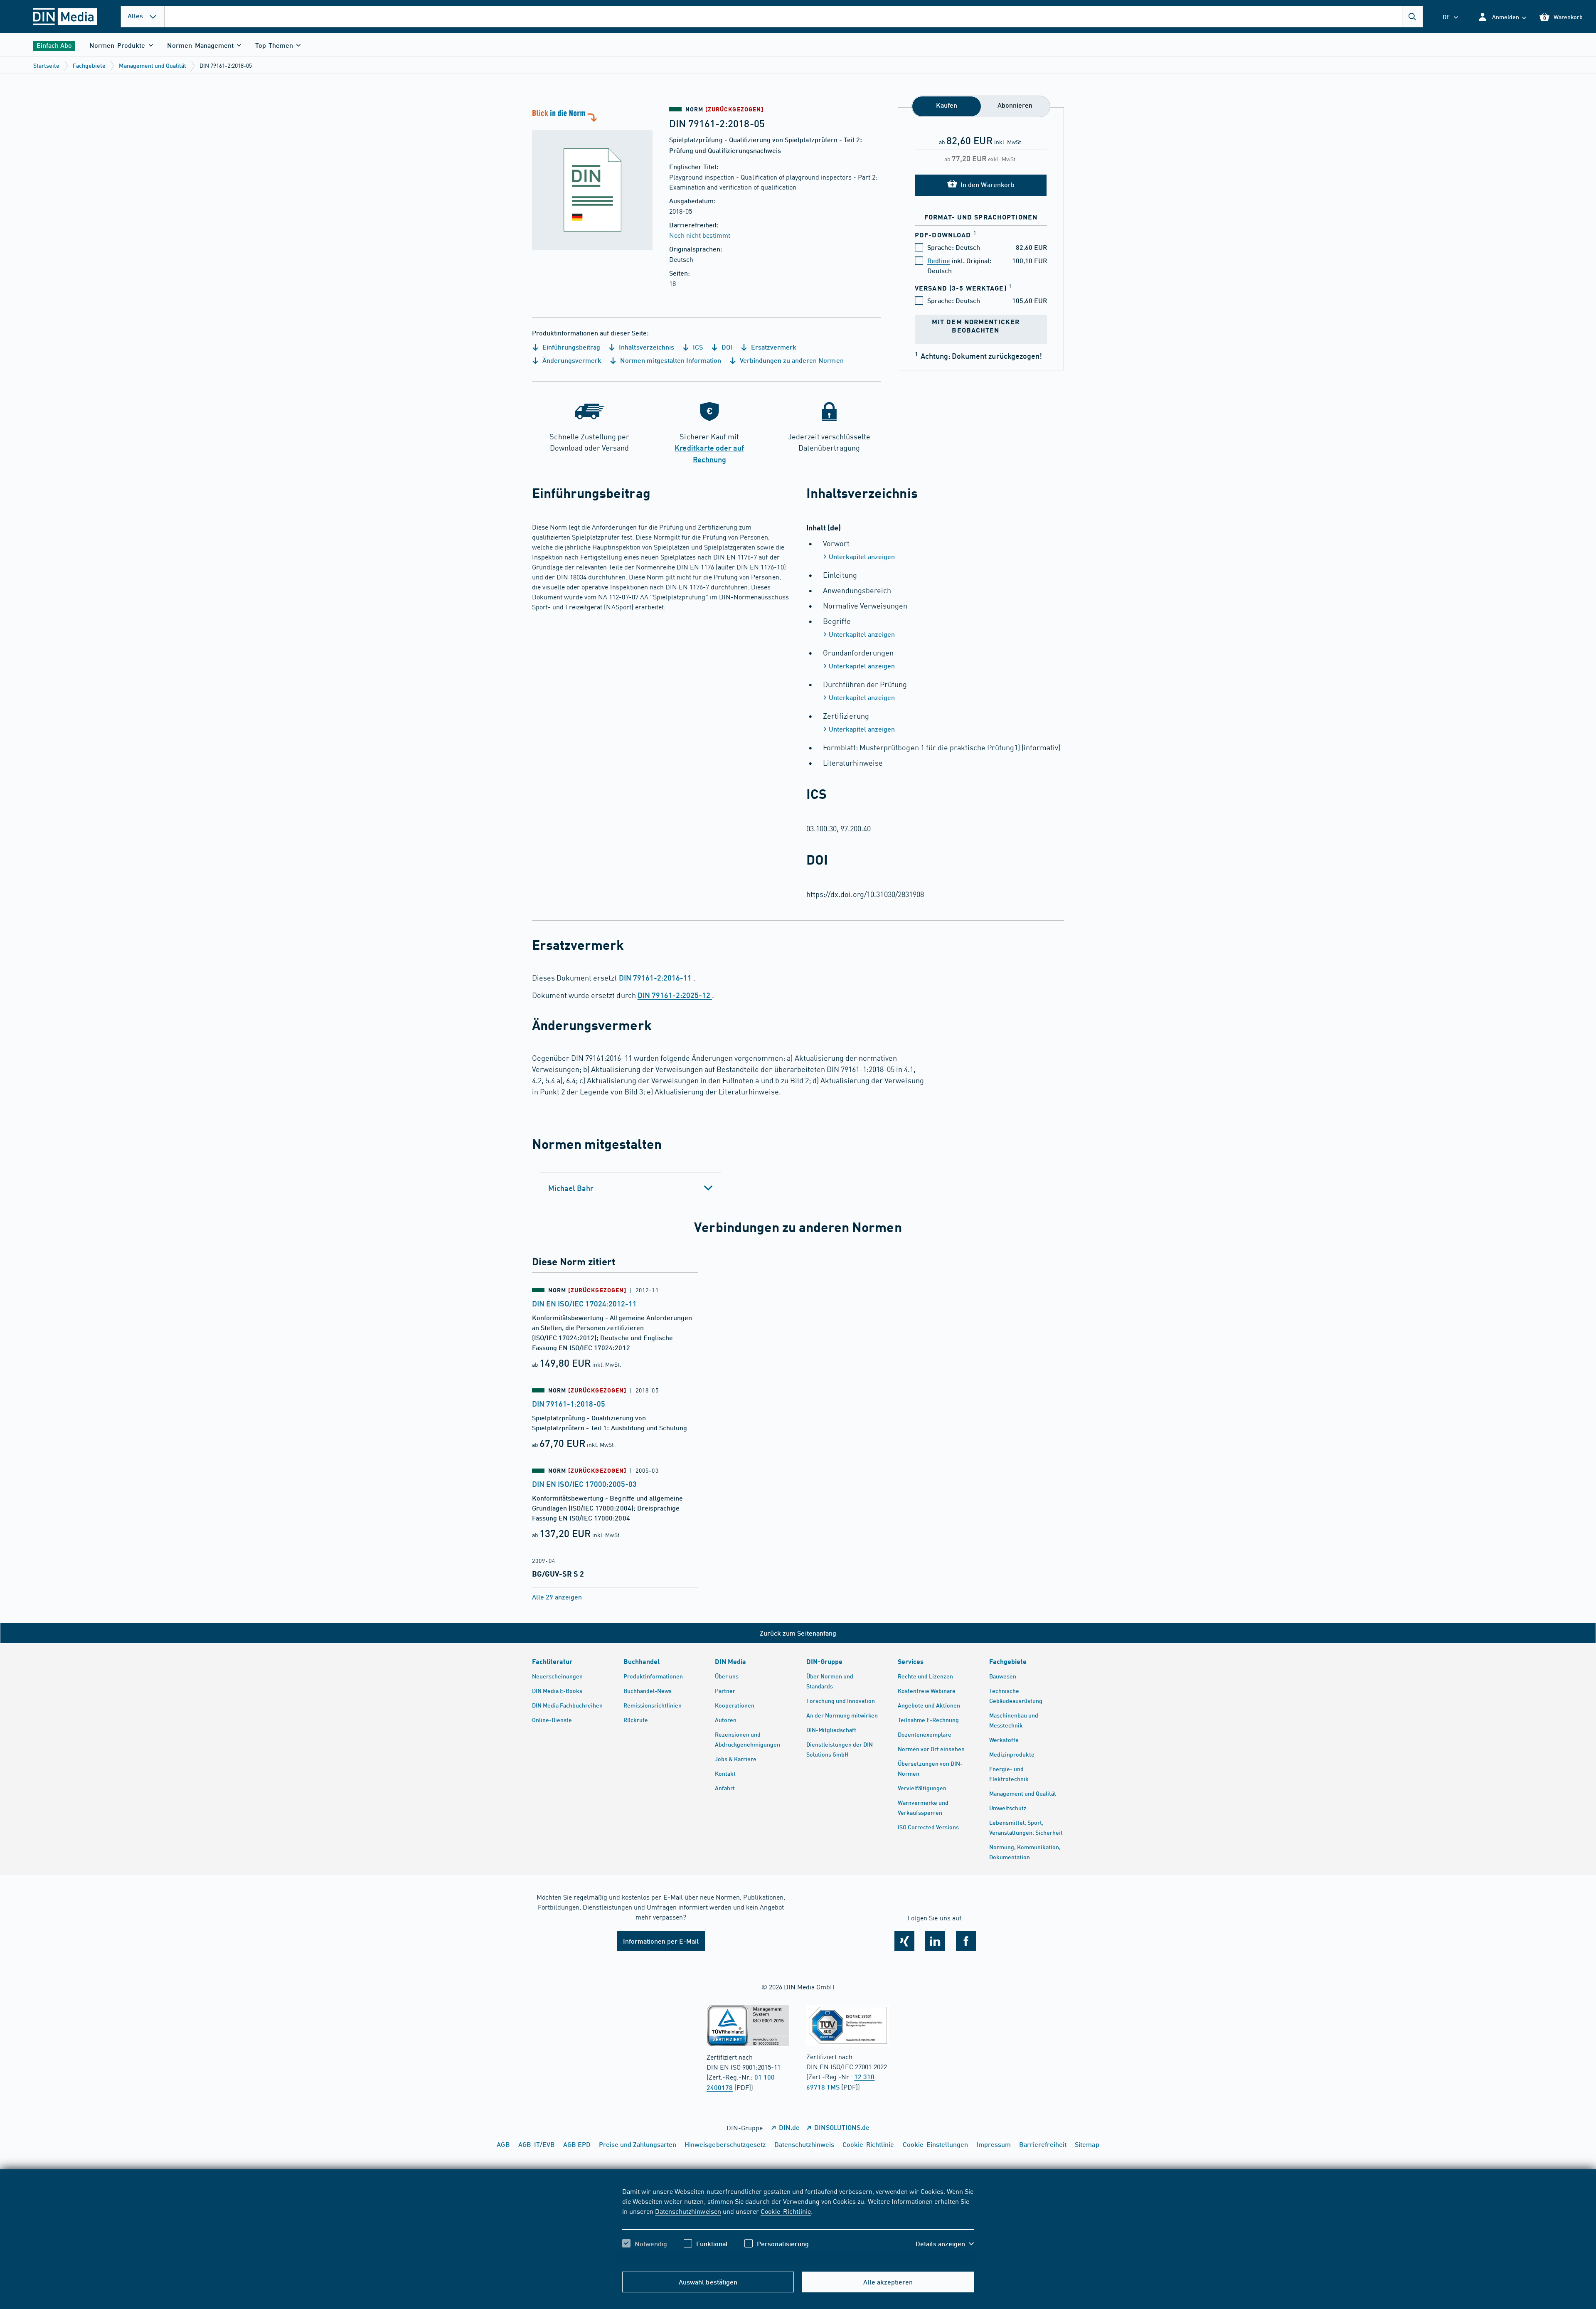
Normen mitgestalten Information (670, 360)
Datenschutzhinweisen (688, 2211)
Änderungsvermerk (571, 360)
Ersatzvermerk (773, 347)
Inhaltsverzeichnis (645, 347)
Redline (939, 260)
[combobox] (794, 17)
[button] (1502, 17)
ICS (697, 347)
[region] (798, 2225)
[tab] (631, 1188)
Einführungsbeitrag (570, 347)
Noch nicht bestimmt (700, 235)
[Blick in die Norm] (592, 179)
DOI (726, 347)
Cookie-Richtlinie (786, 2211)
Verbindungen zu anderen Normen (791, 360)
